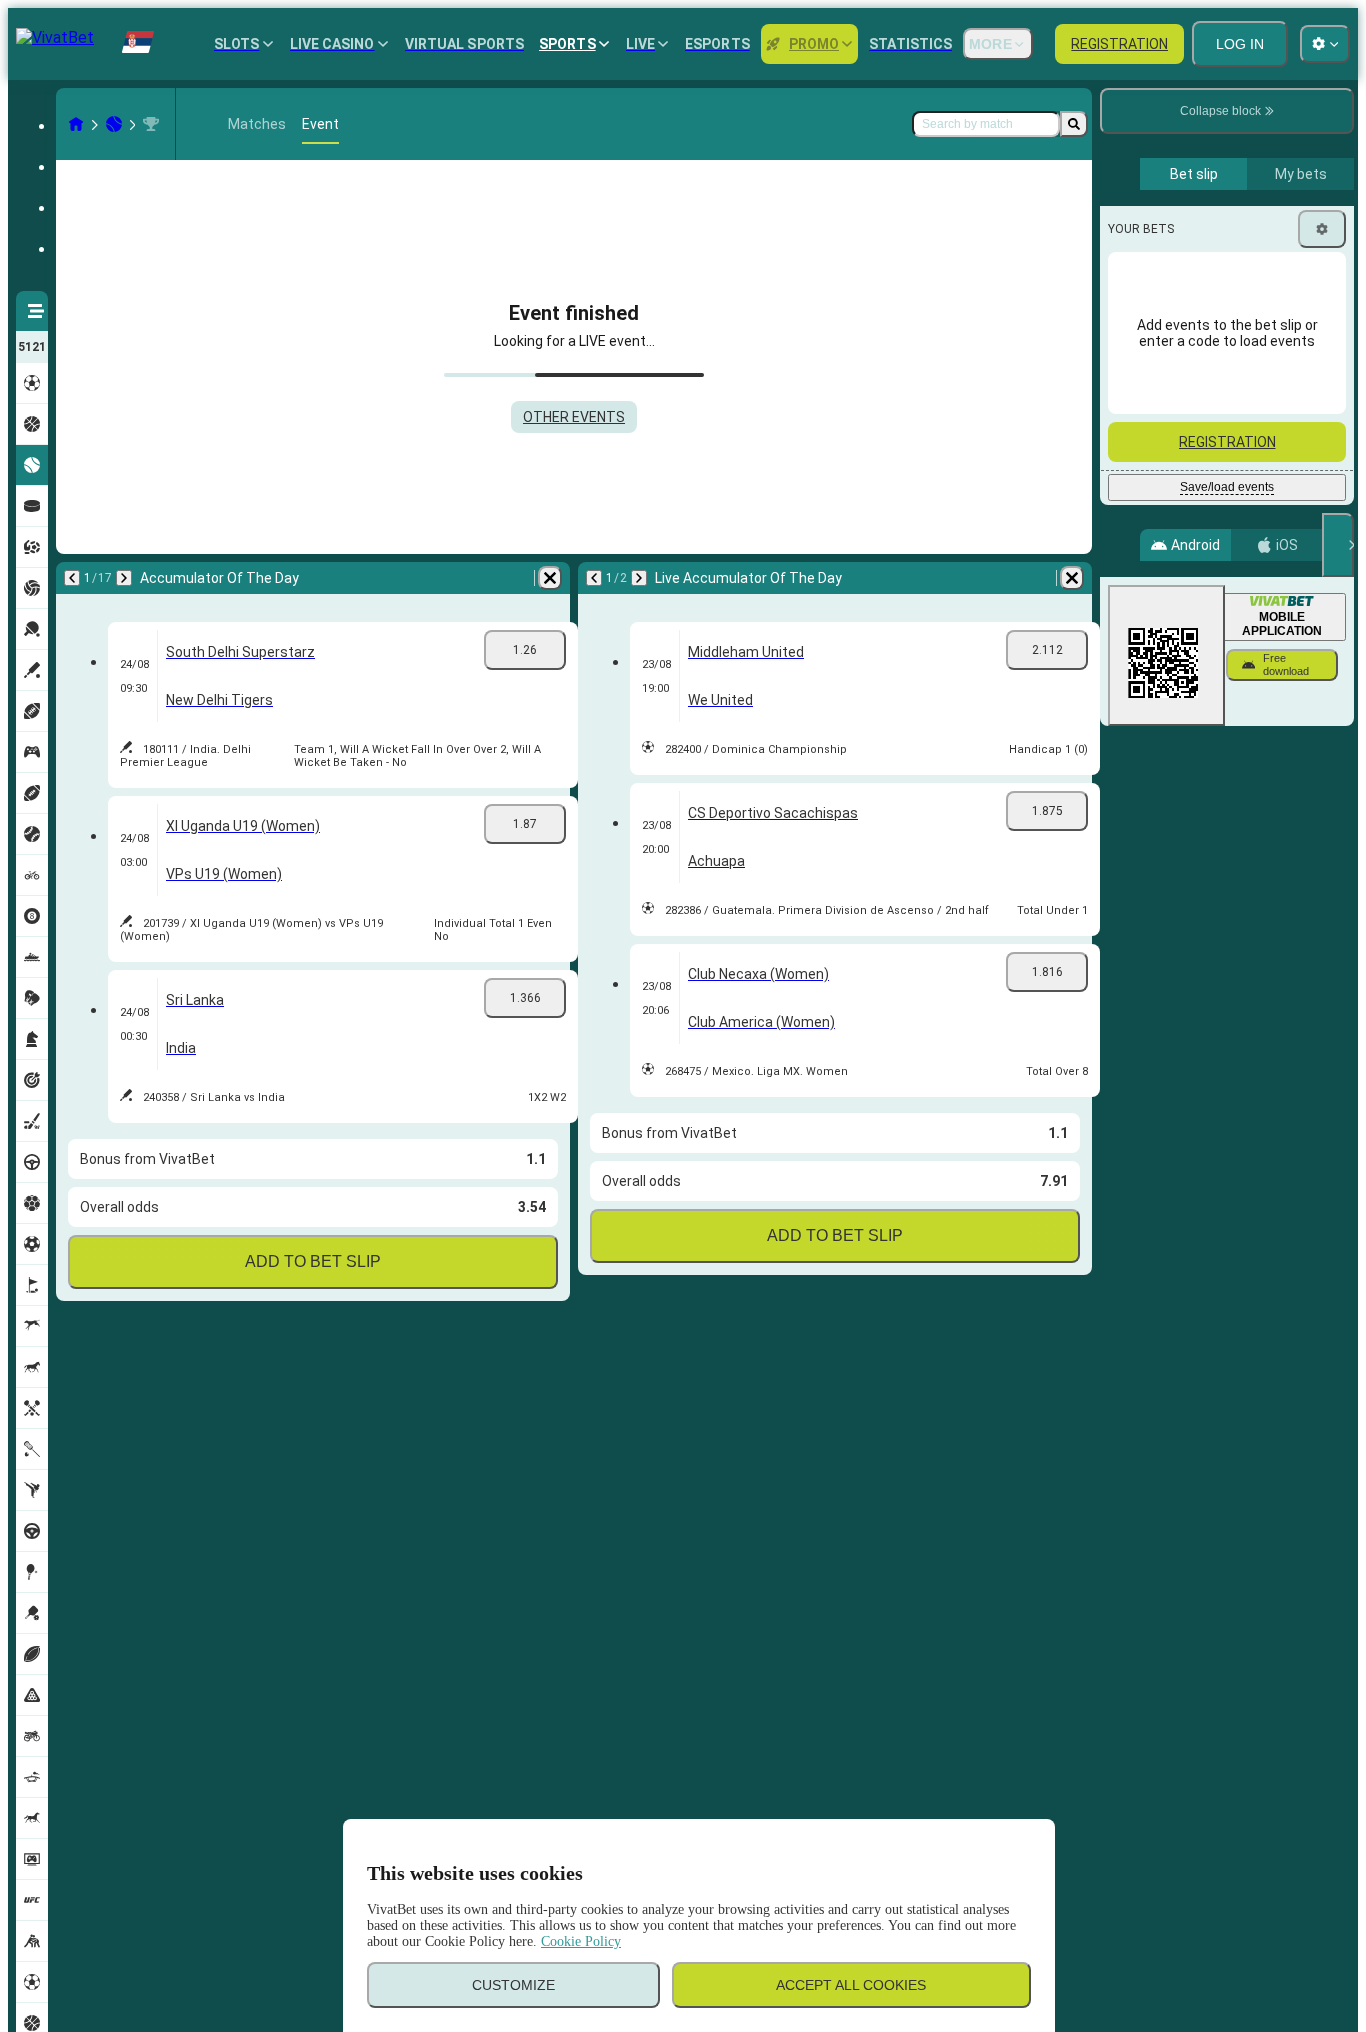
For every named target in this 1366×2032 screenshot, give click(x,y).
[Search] (1074, 124)
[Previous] (72, 578)
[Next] (124, 578)
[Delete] (550, 578)
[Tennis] (114, 124)
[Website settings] (1325, 44)
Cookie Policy (581, 1941)
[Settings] (1322, 229)
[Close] (1338, 545)
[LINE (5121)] (76, 124)
